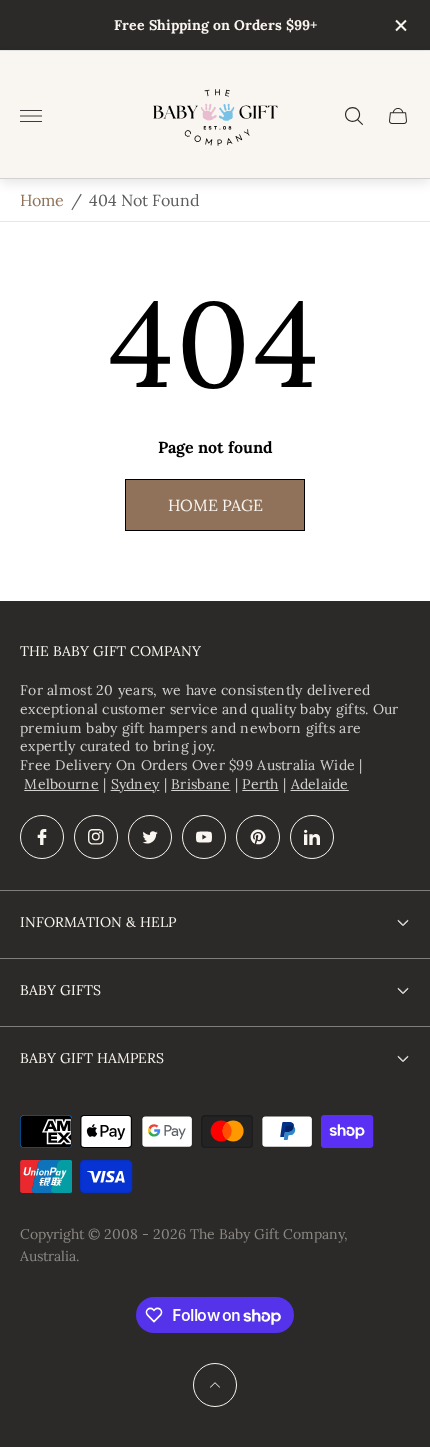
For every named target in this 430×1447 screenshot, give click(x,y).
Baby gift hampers (92, 1058)
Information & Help (98, 922)
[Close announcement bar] (399, 25)
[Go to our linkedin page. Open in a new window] (312, 837)
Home (42, 200)
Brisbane (200, 784)
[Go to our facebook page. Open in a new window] (42, 837)
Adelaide (320, 784)
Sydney (135, 784)
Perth (260, 784)
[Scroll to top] (215, 1385)
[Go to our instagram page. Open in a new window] (96, 837)
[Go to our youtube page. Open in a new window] (204, 837)
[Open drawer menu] (31, 116)
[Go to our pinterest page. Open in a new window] (258, 837)
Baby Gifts (60, 990)
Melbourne (61, 784)
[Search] (354, 116)
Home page (215, 505)
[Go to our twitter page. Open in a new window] (150, 837)
